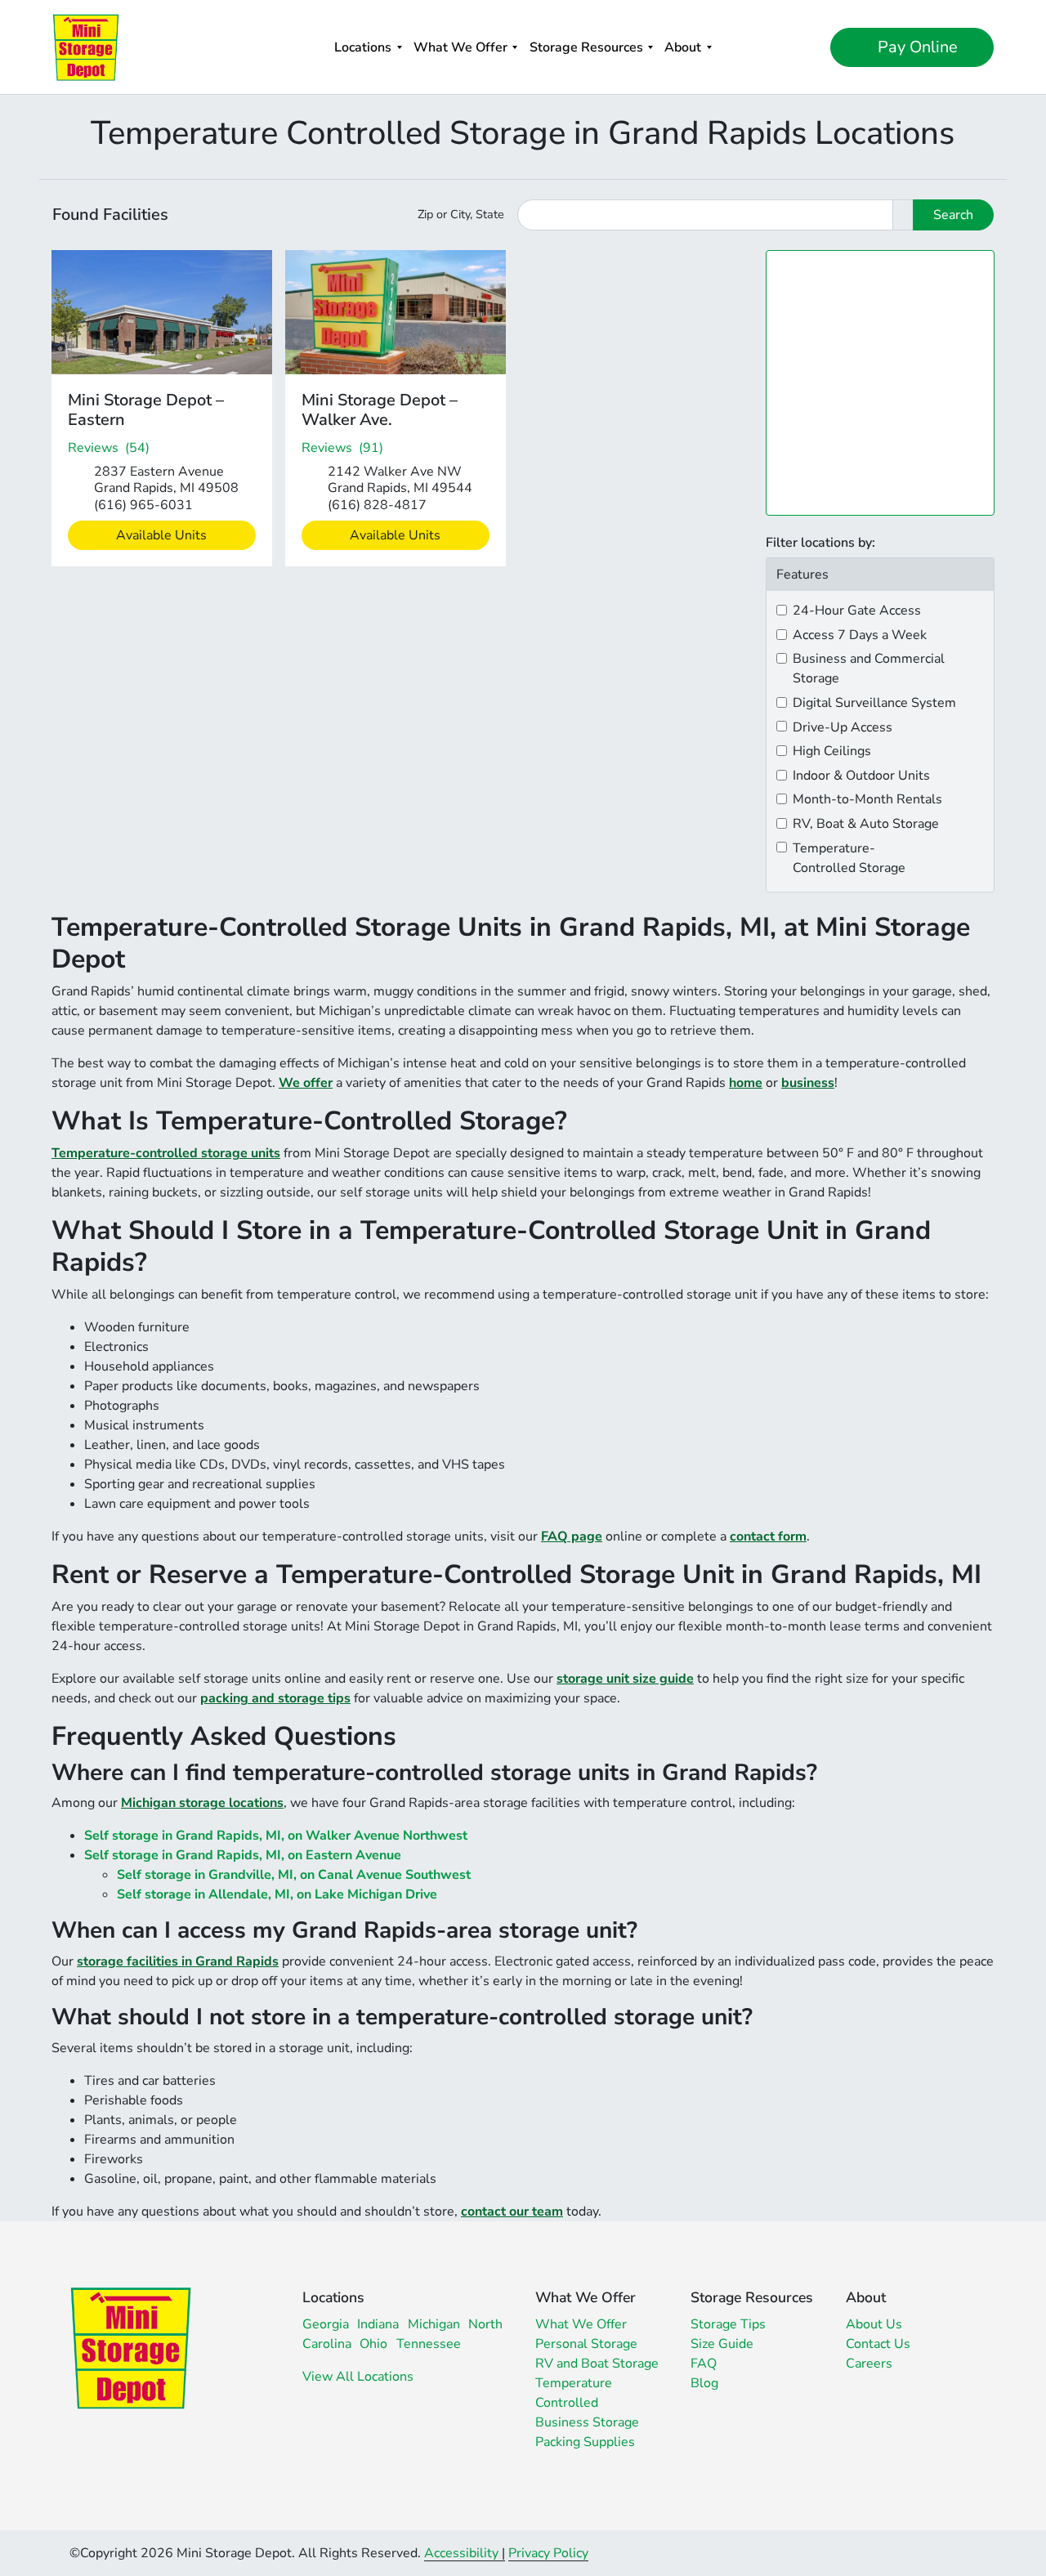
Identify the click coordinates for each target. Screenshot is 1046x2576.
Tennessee (429, 2344)
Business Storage (587, 2422)
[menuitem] (368, 47)
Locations (363, 47)
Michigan (434, 2324)
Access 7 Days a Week (860, 635)
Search (953, 215)
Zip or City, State (461, 214)
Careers (869, 2364)
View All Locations (358, 2377)
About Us (874, 2324)
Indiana (378, 2324)
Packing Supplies (585, 2442)
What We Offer (460, 47)
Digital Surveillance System (874, 703)
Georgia (326, 2324)
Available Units (161, 535)
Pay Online (916, 47)
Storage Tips (728, 2324)
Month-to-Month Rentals (867, 799)
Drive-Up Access (843, 727)
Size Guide (722, 2344)
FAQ (704, 2364)
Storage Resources (586, 47)
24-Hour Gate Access (857, 610)
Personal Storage (586, 2344)
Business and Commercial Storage (869, 669)
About (683, 47)
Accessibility (461, 2553)
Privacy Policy (548, 2553)
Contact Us (878, 2344)
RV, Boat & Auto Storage (866, 824)
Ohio (373, 2344)
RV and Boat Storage (597, 2364)
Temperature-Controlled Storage (849, 858)
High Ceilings (832, 751)
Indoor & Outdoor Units (861, 776)
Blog (704, 2383)
